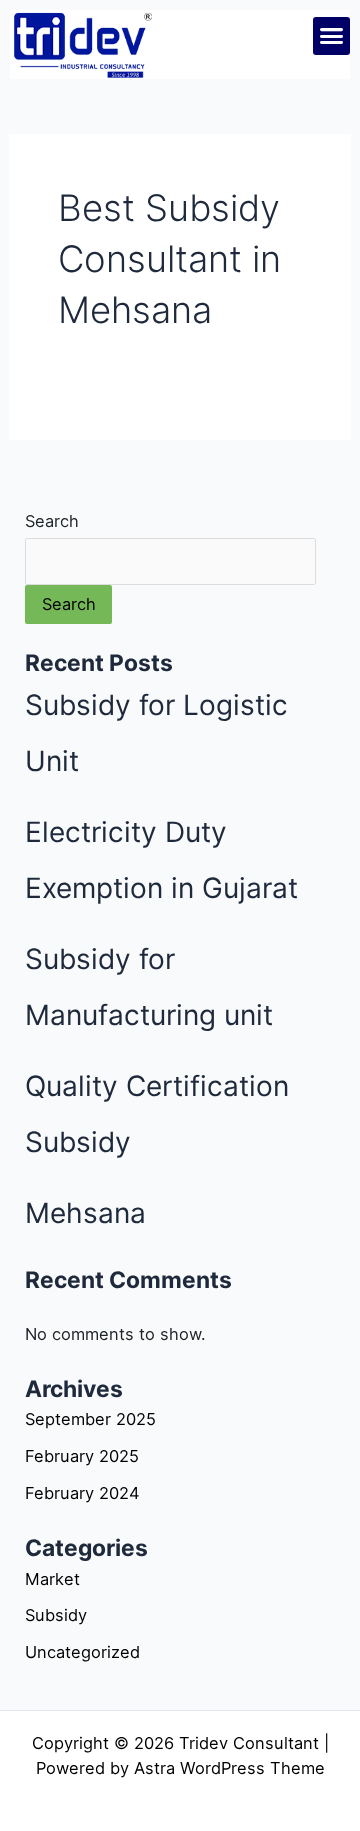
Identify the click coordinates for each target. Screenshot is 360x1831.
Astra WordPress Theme (229, 1768)
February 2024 (82, 1493)
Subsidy (56, 1615)
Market (52, 1579)
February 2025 (82, 1456)
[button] (332, 36)
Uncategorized (82, 1652)
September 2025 (90, 1419)
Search (52, 521)
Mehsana (85, 1213)
